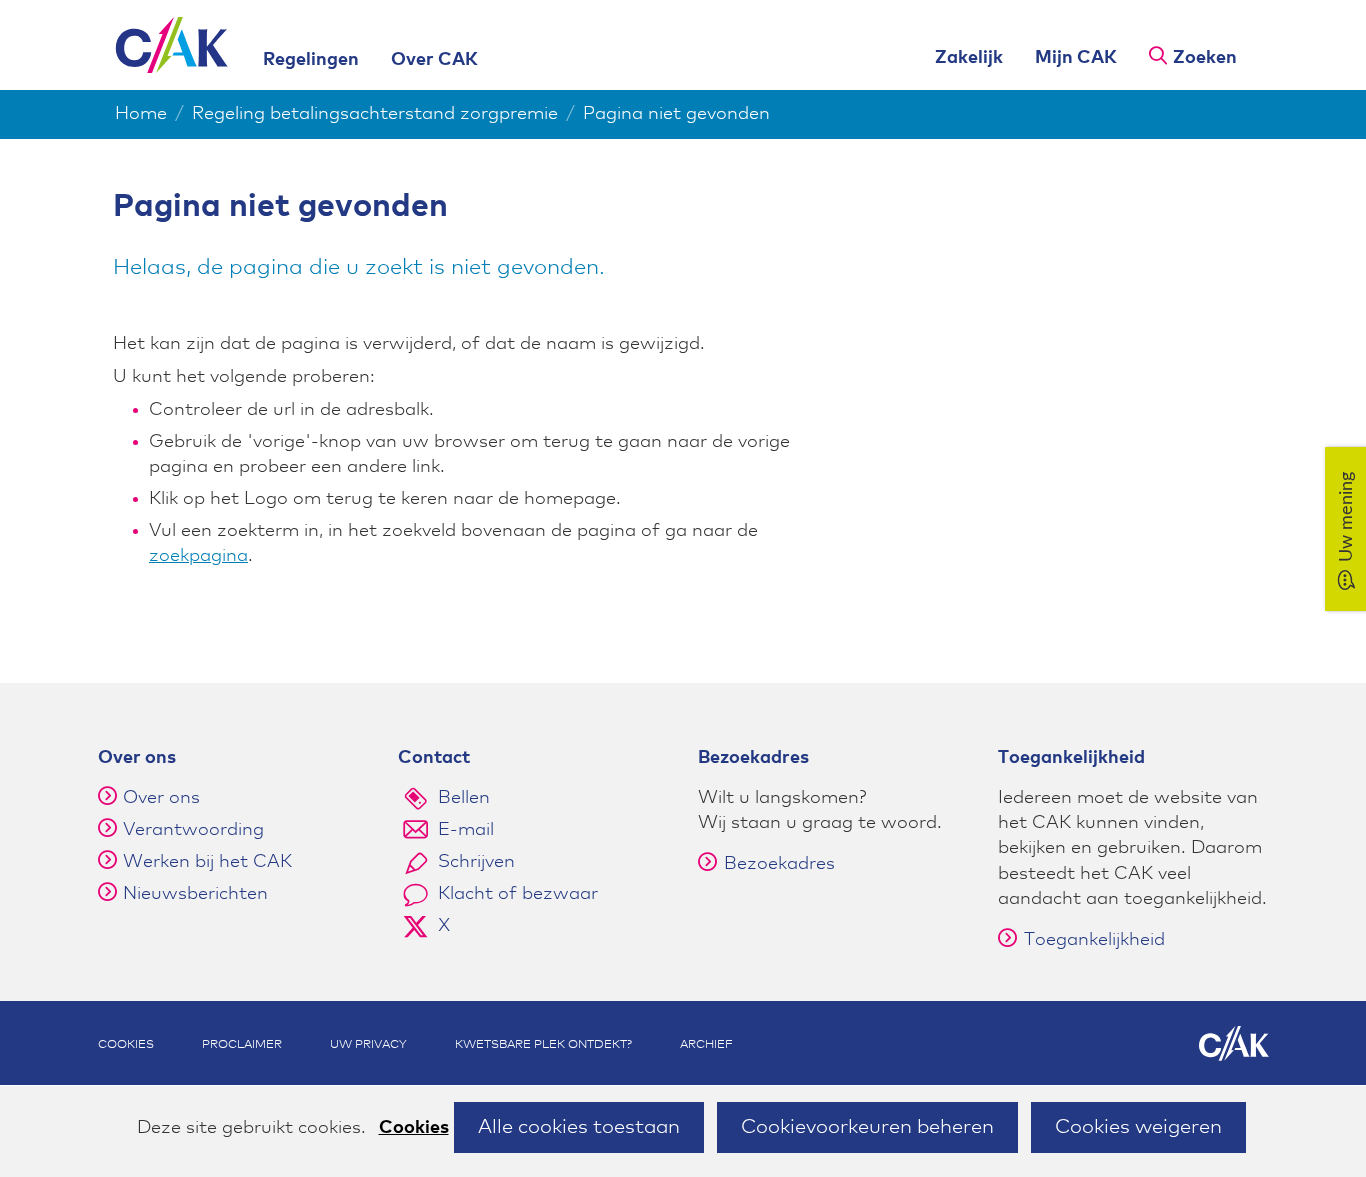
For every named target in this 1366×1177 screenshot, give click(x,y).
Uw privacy (368, 1045)
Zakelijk (969, 58)
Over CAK (434, 60)
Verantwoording (193, 830)
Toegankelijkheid (1094, 940)
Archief (706, 1045)
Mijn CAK (1076, 58)
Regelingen (311, 60)
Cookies (414, 1128)
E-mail (466, 830)
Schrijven (476, 862)
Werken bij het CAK (207, 862)
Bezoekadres (779, 864)
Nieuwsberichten (195, 894)
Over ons (161, 798)
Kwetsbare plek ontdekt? (543, 1045)
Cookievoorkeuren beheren (867, 1127)
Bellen (464, 798)
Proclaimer (242, 1045)
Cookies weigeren (1138, 1127)
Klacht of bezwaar (518, 894)
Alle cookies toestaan (579, 1127)
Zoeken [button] (1205, 58)
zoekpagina (198, 556)
